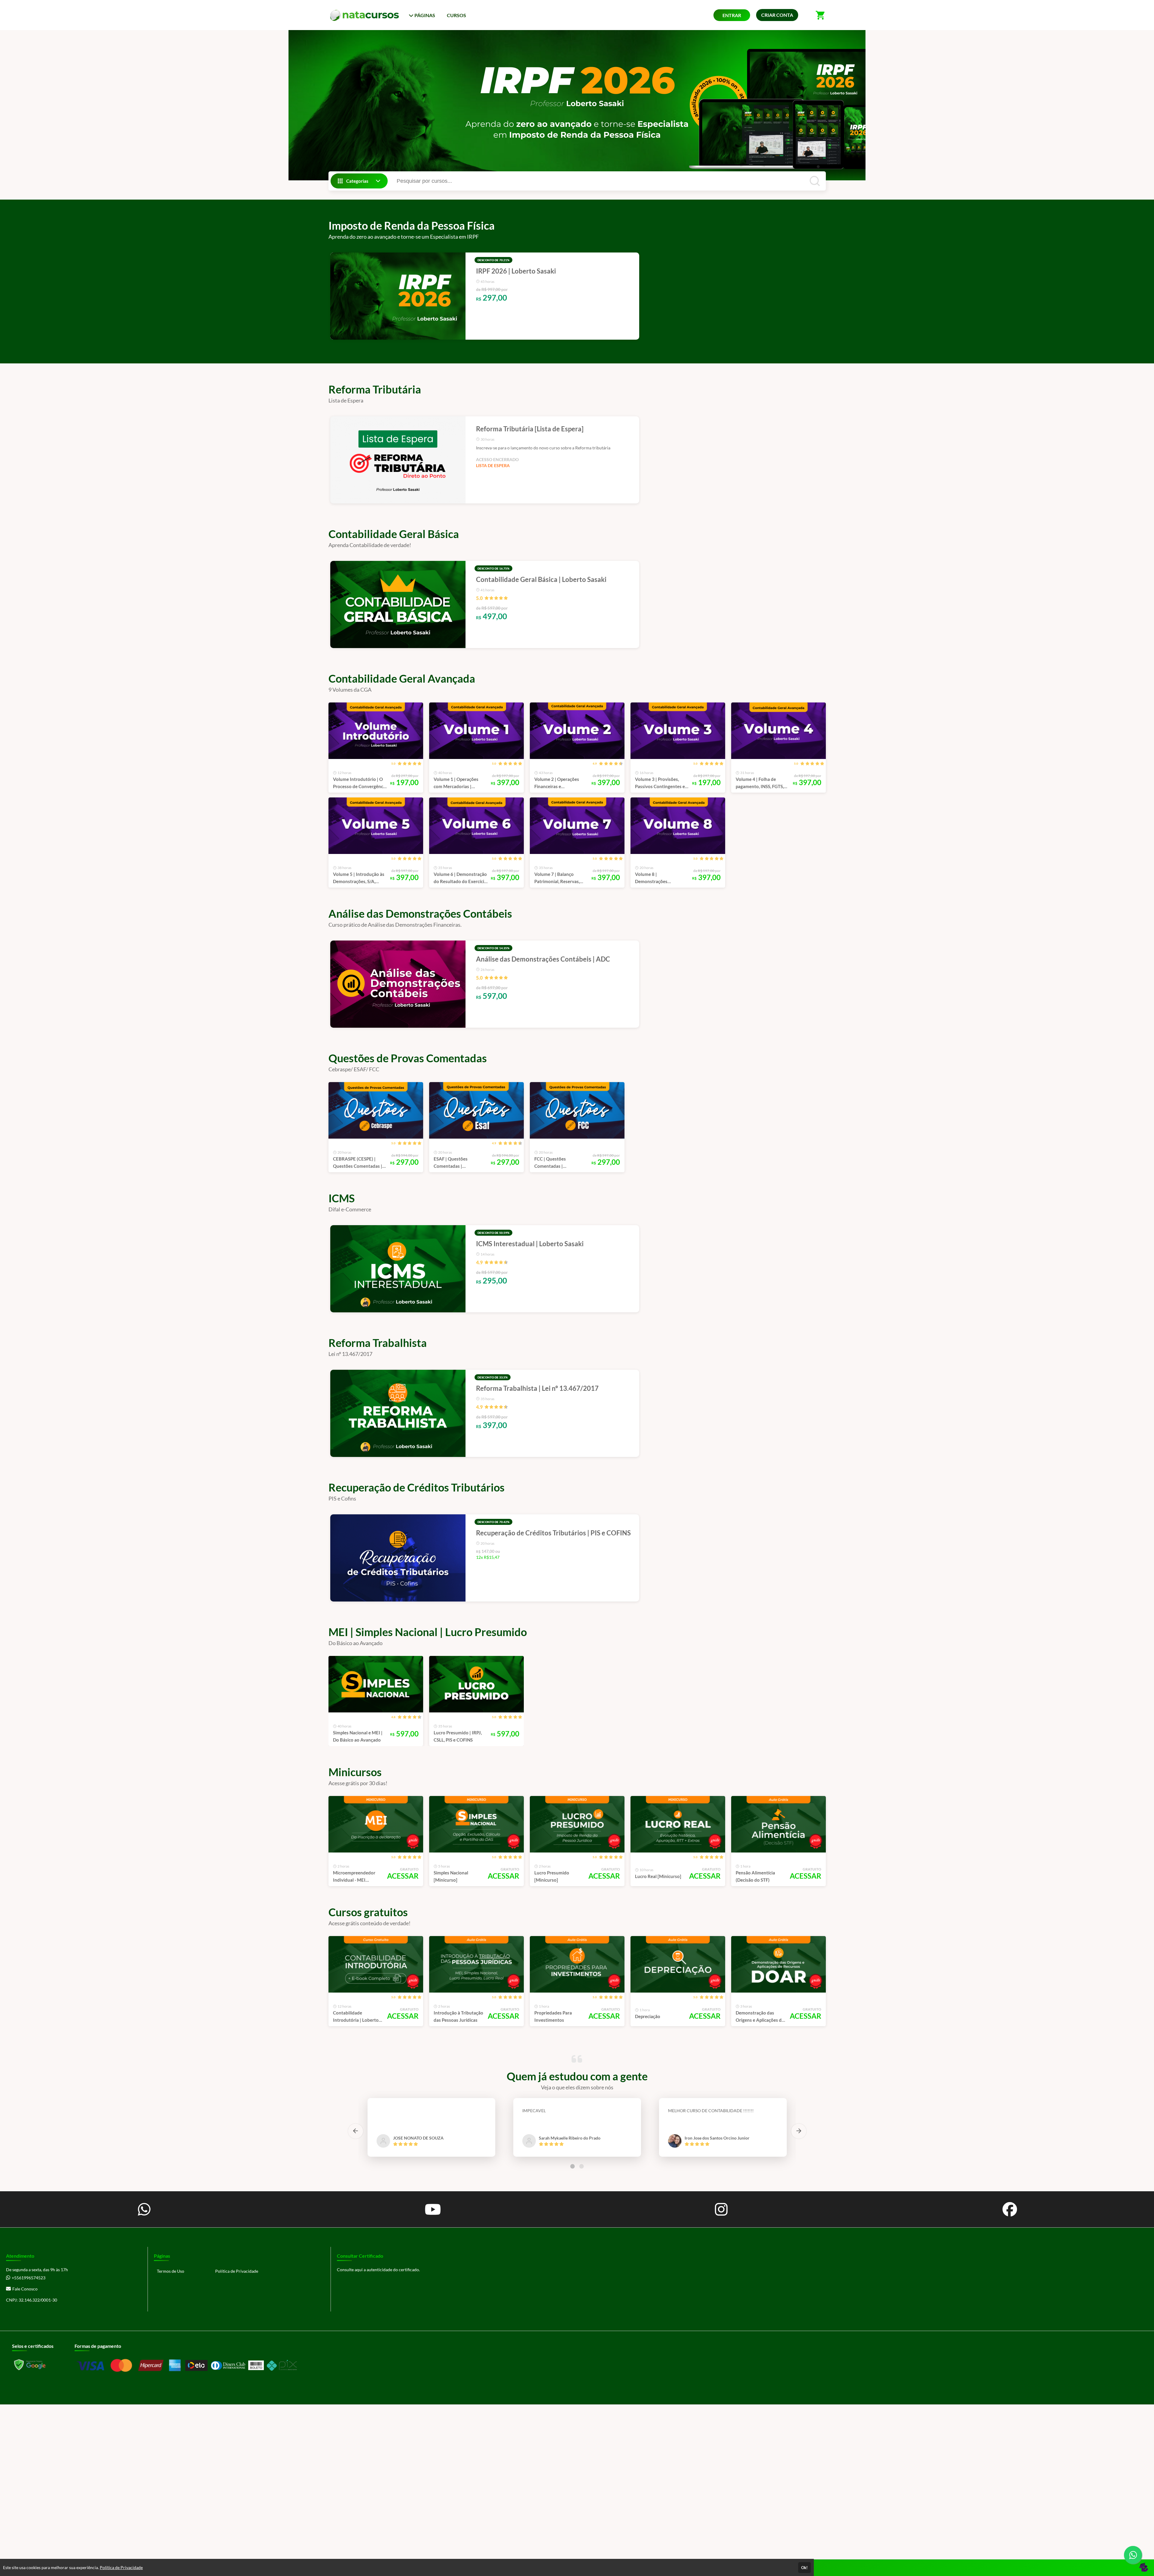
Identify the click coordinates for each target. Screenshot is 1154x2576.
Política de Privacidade (237, 2271)
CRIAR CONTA (777, 15)
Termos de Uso (171, 2271)
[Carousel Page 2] (582, 2166)
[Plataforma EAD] (1143, 2568)
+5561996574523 (29, 2278)
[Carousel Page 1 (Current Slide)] (572, 2166)
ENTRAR (732, 15)
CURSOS (456, 15)
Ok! (804, 2568)
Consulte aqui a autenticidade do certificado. (378, 2270)
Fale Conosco (25, 2289)
